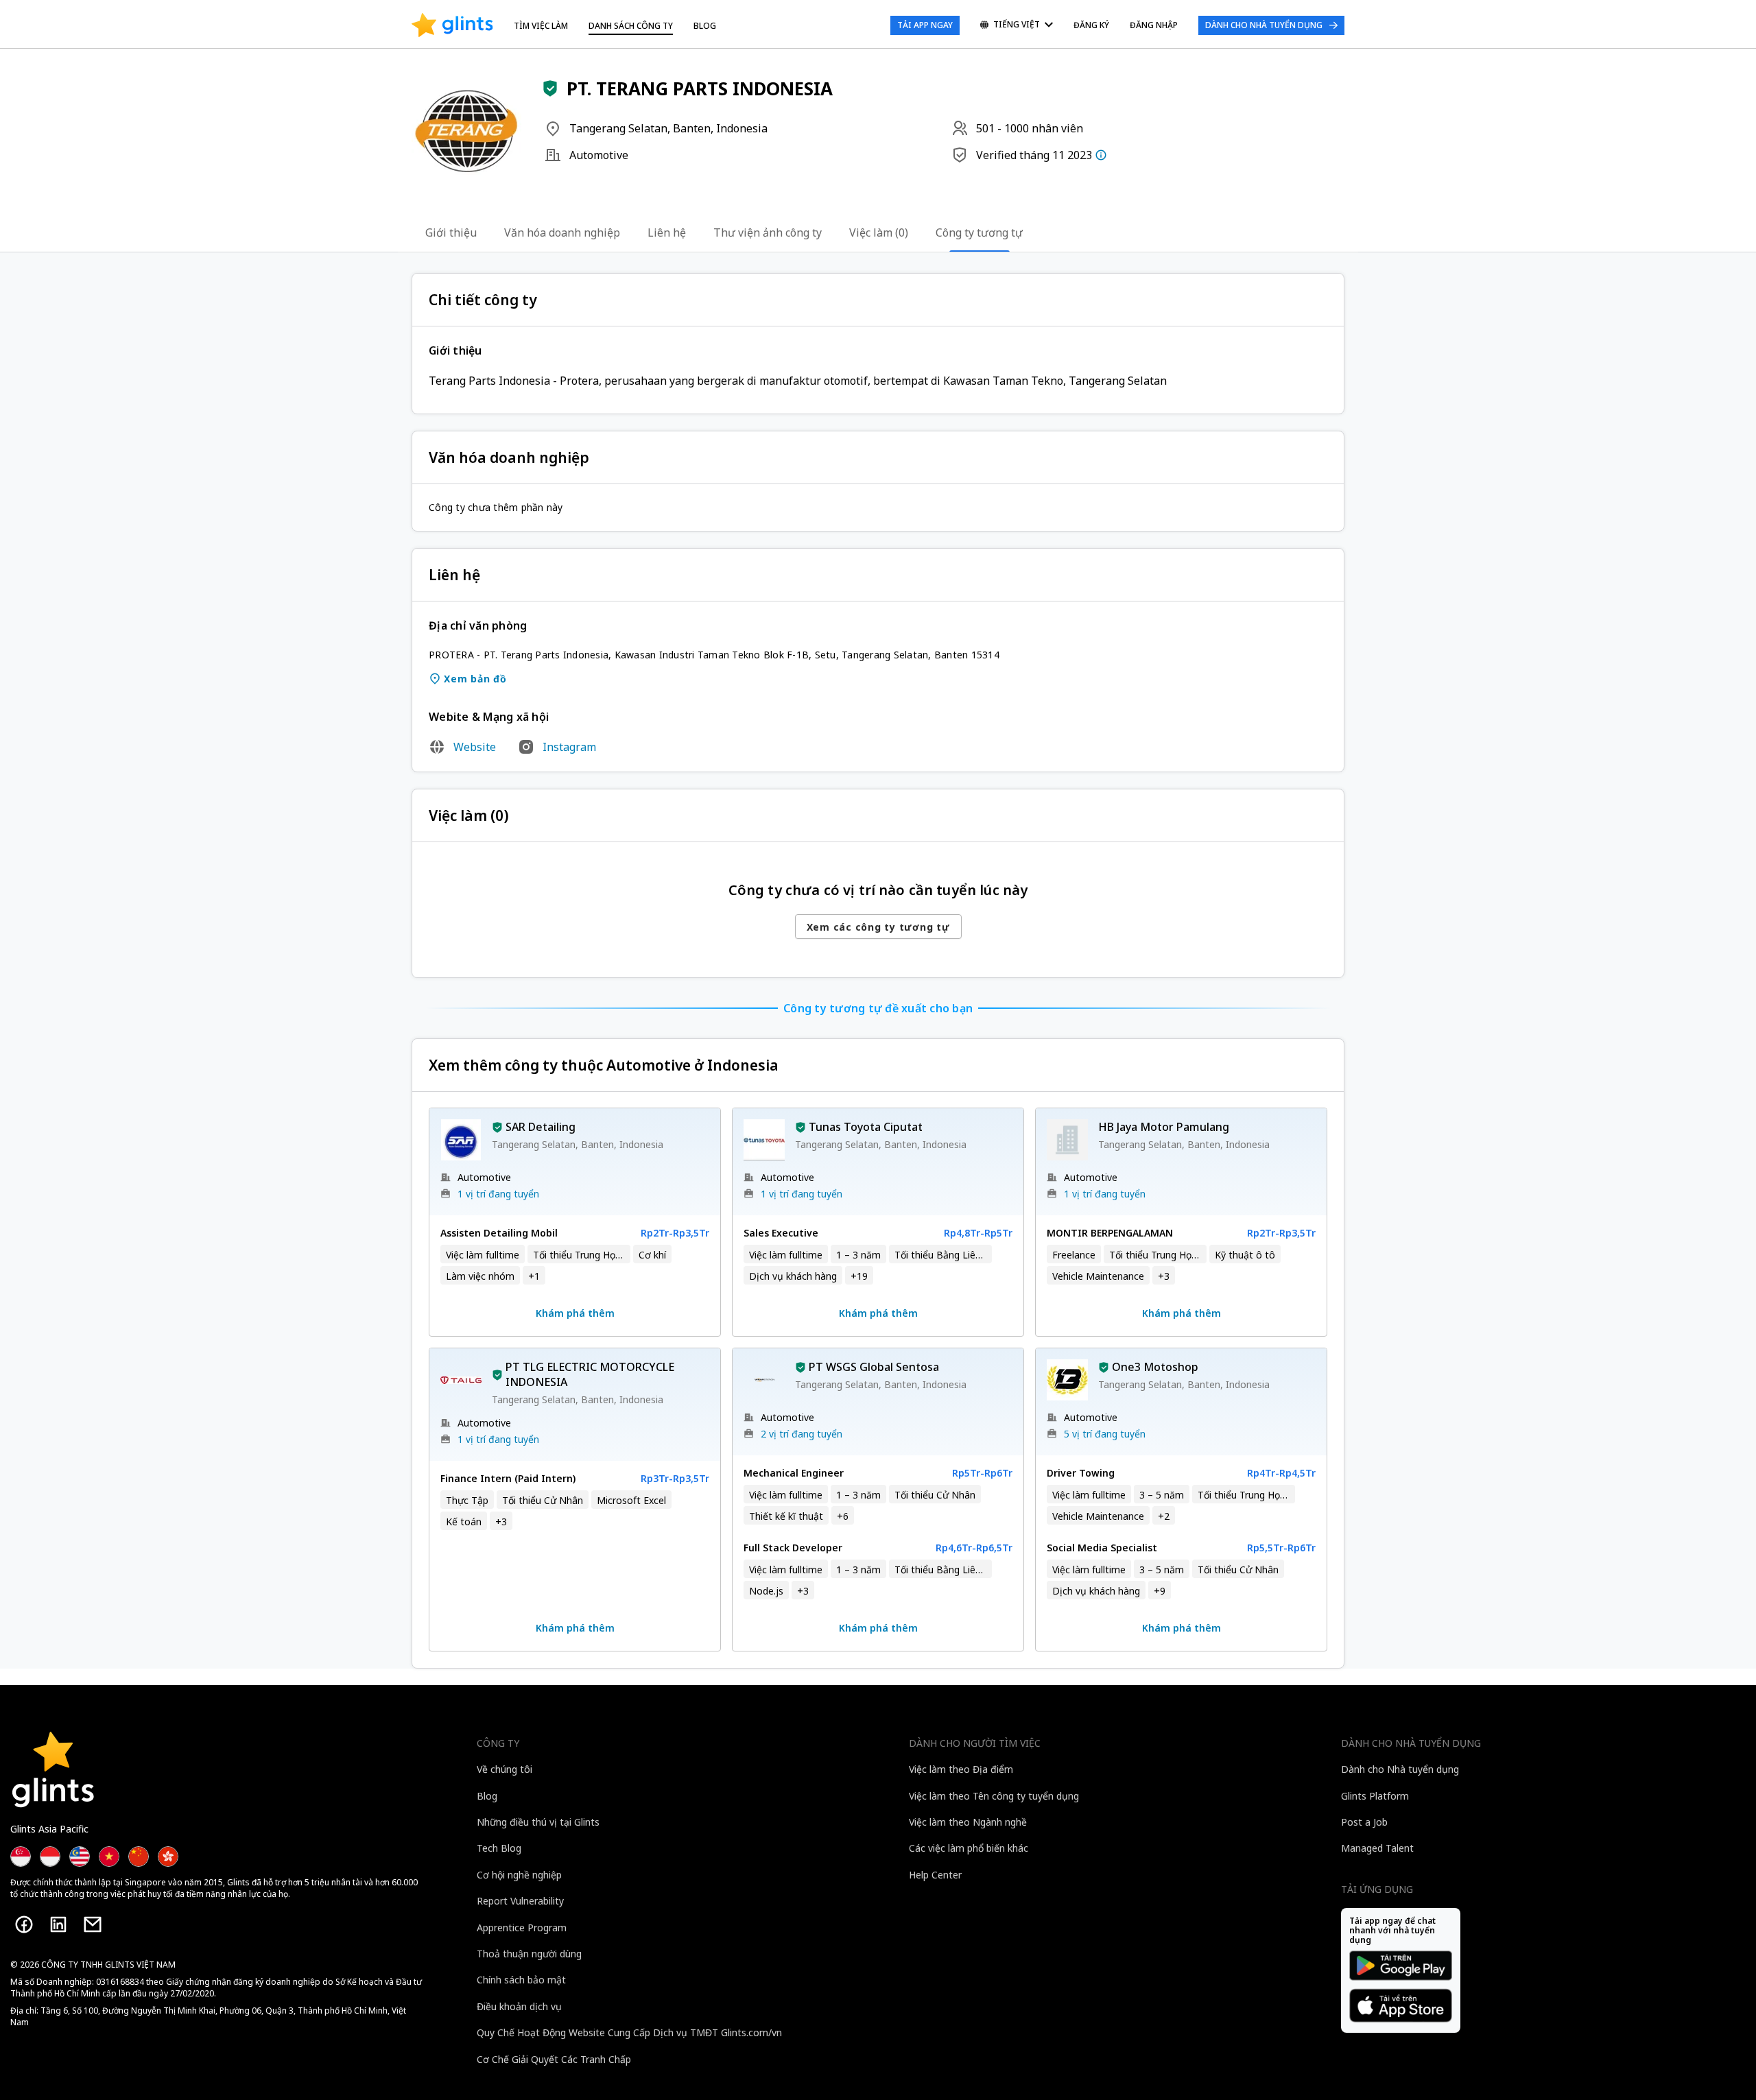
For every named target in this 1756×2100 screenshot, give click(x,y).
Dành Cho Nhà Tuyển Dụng (1264, 25)
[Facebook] (24, 1924)
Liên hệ (667, 232)
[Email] (93, 1924)
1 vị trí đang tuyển (498, 1194)
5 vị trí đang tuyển (1105, 1434)
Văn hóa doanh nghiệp (562, 232)
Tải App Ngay (925, 25)
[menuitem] (1017, 26)
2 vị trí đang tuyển (802, 1434)
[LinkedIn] (58, 1924)
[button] (550, 88)
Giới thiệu (451, 232)
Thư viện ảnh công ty (768, 232)
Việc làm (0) (879, 232)
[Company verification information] (1101, 155)
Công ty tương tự (979, 232)
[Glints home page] (452, 25)
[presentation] (452, 25)
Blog (705, 26)
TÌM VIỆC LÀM (541, 26)
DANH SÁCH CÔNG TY (631, 26)
